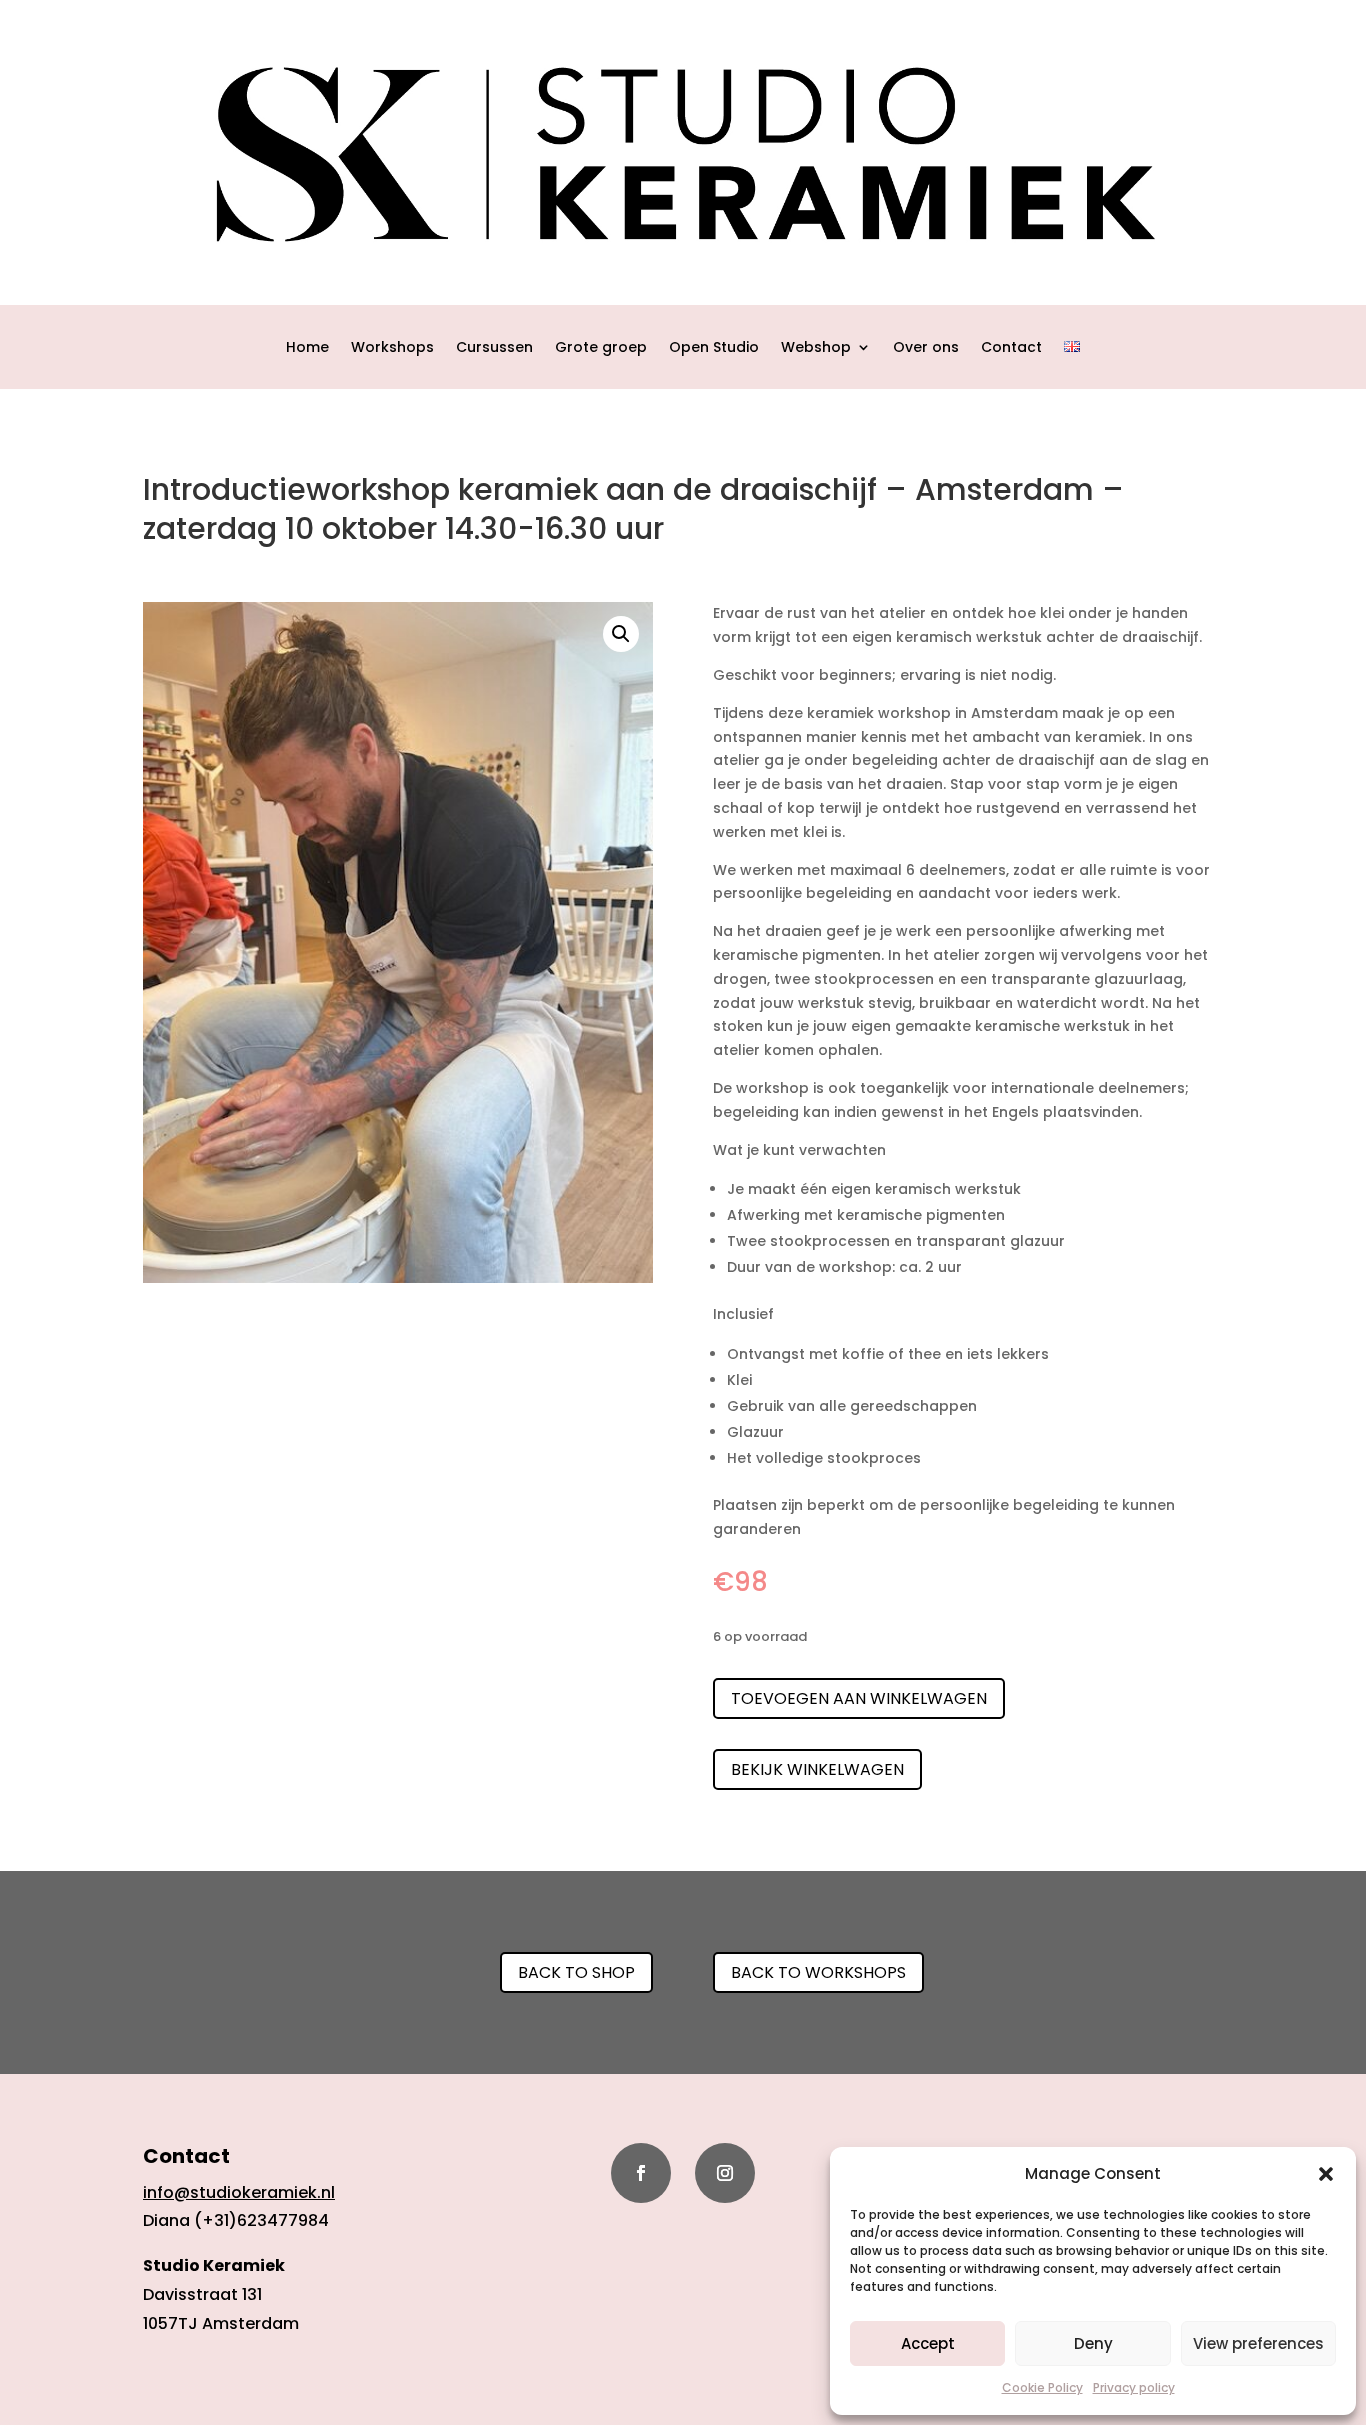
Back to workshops (818, 1972)
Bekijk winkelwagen (817, 1769)
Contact (1011, 348)
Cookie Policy (1042, 2387)
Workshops (392, 348)
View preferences (1258, 2343)
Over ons (926, 348)
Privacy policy (1134, 2387)
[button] (1326, 2174)
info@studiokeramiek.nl (239, 2192)
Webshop (816, 348)
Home (307, 348)
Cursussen (494, 348)
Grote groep (601, 348)
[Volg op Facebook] (641, 2173)
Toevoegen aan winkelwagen (859, 1698)
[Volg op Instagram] (725, 2173)
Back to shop (576, 1972)
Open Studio (714, 348)
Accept (928, 2343)
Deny (1093, 2343)
